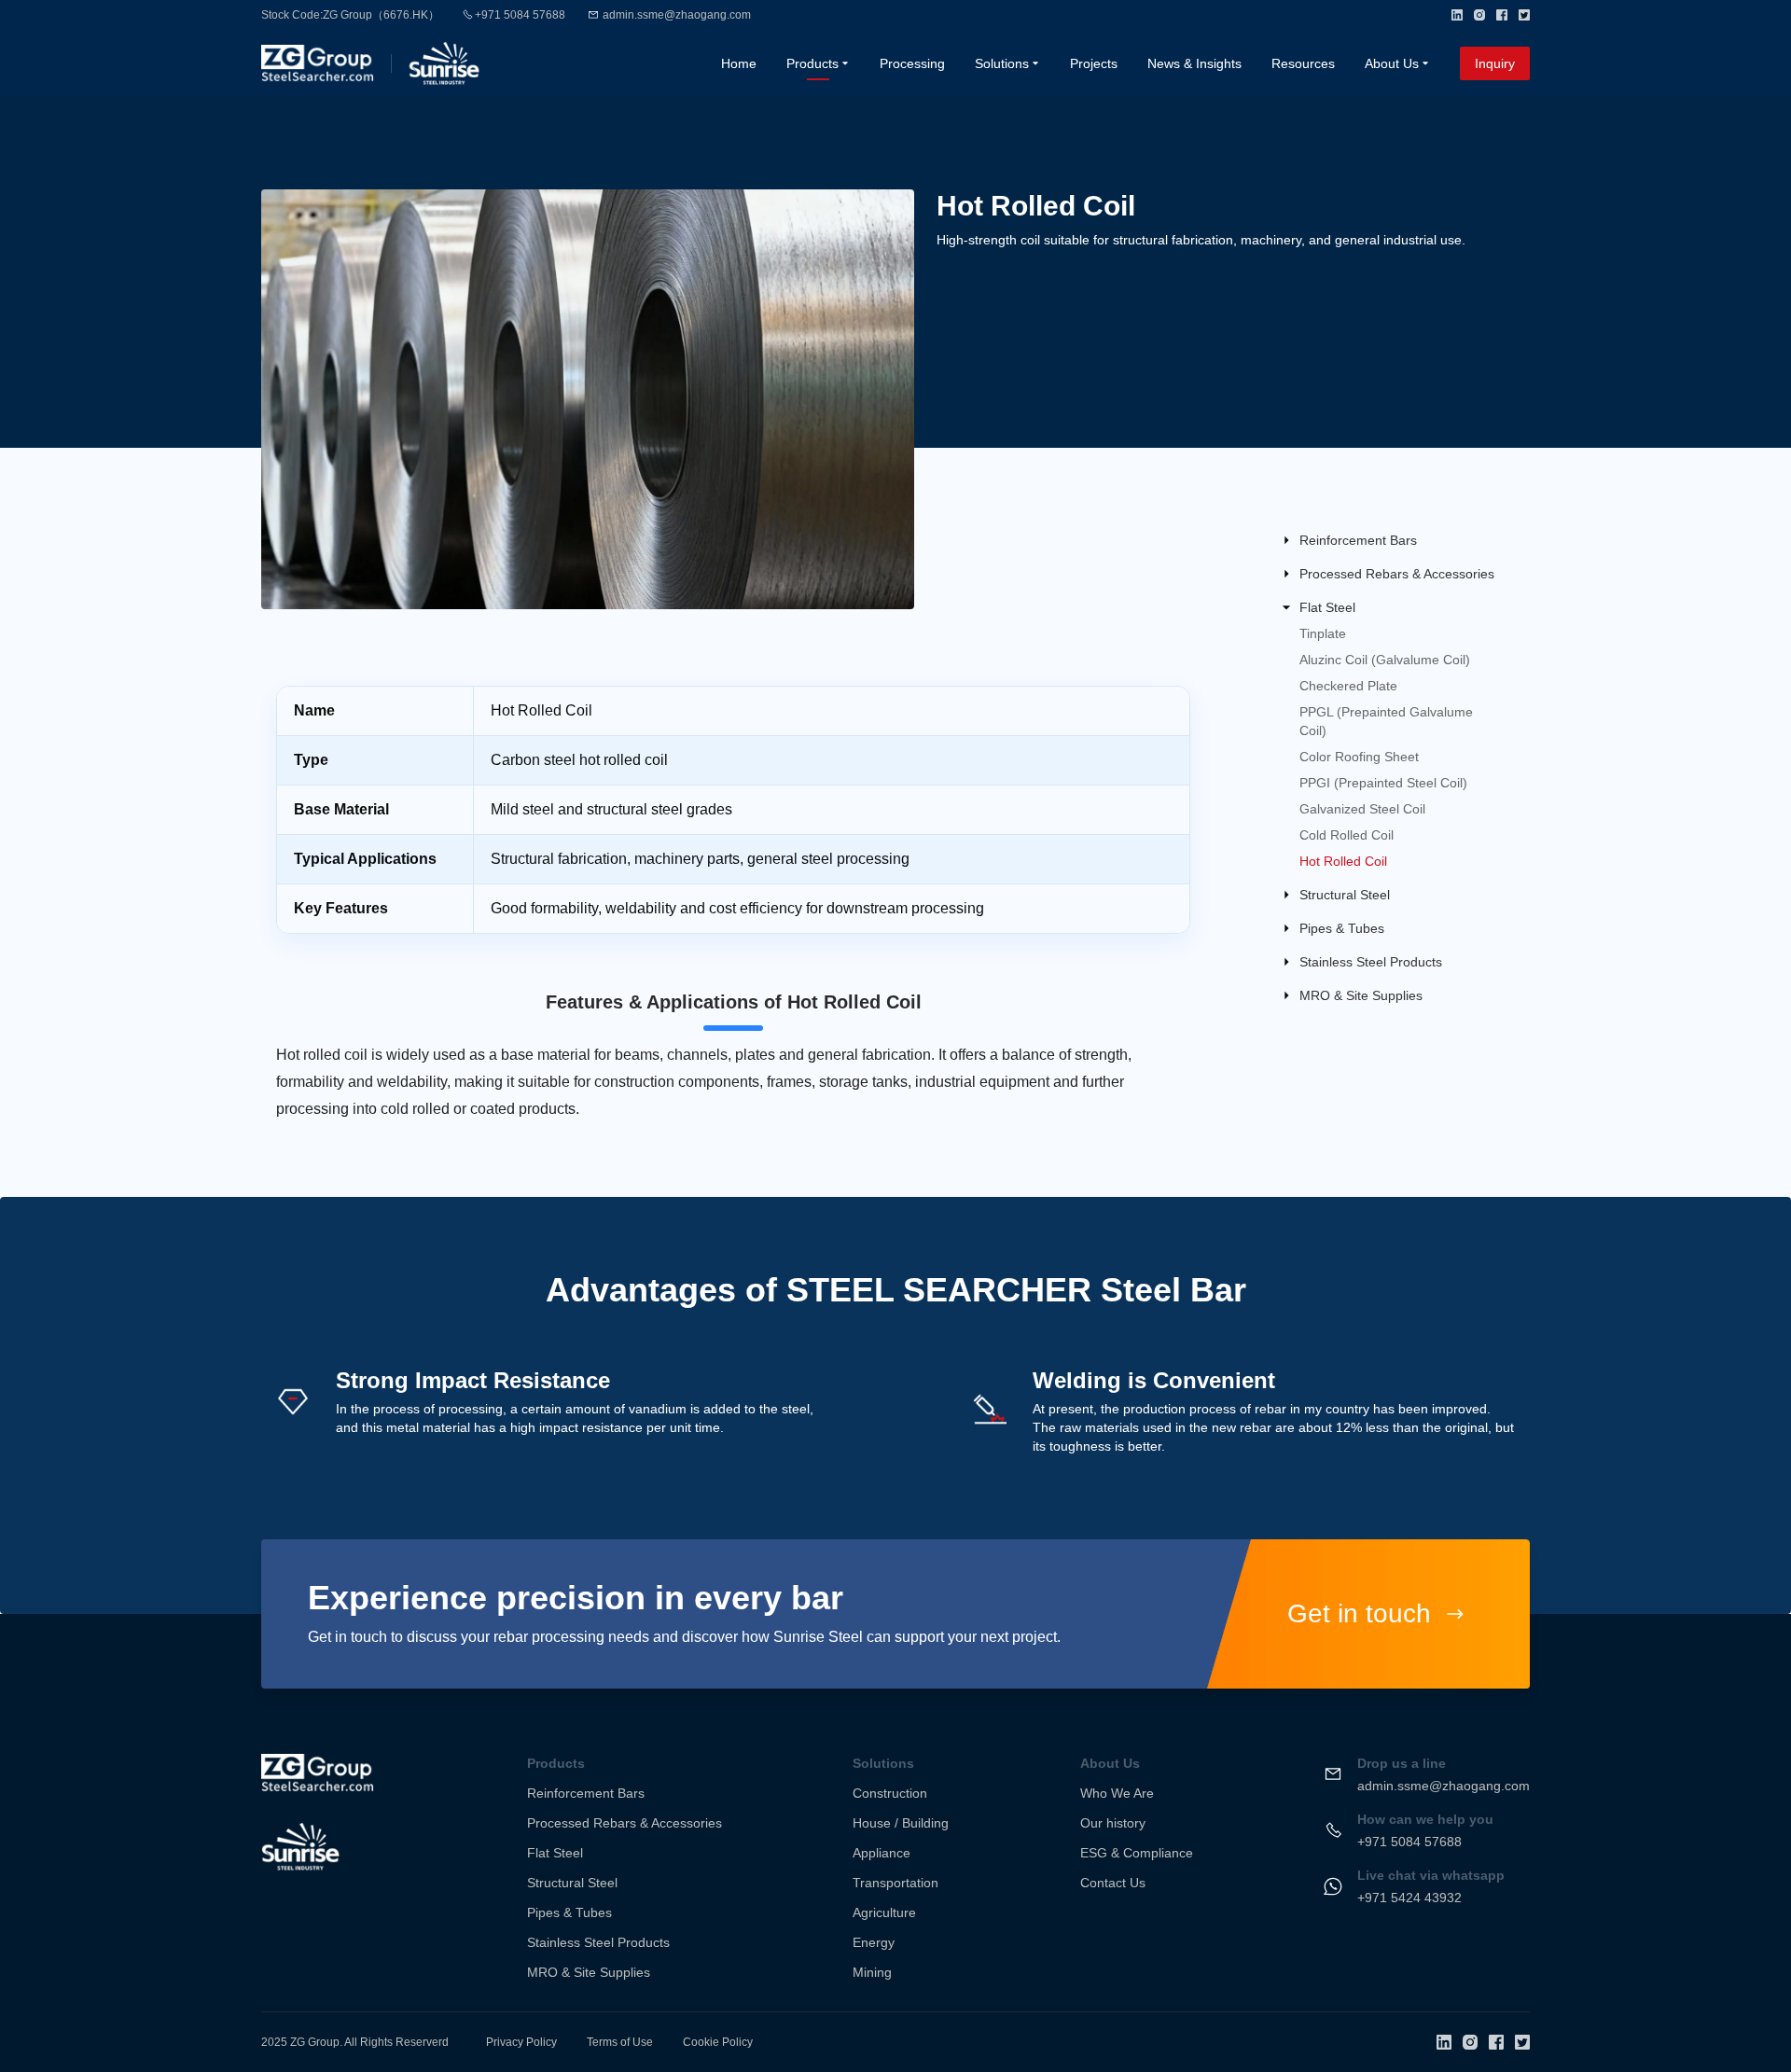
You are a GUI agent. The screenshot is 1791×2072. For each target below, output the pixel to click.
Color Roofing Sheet (1359, 757)
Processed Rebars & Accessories (625, 1823)
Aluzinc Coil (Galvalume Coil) (1385, 660)
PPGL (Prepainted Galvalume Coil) (1386, 721)
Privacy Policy (521, 2042)
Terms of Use (620, 2042)
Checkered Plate (1348, 686)
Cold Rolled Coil (1347, 835)
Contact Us (1113, 1883)
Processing (912, 63)
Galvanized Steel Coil (1362, 809)
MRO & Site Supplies (589, 1972)
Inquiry (1495, 63)
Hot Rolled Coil (1343, 861)
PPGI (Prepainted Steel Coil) (1383, 783)
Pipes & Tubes (569, 1912)
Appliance (882, 1853)
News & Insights (1194, 63)
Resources (1303, 63)
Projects (1094, 63)
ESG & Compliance (1137, 1853)
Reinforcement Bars (586, 1793)
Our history (1113, 1823)
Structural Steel (572, 1883)
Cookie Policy (718, 2042)
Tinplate (1323, 633)
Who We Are (1117, 1793)
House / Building (901, 1823)
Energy (874, 1942)
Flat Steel (555, 1853)
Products (812, 63)
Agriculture (884, 1912)
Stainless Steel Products (598, 1942)
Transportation (895, 1883)
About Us (1392, 63)
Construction (890, 1793)
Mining (872, 1972)
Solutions (1002, 63)
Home (739, 63)
